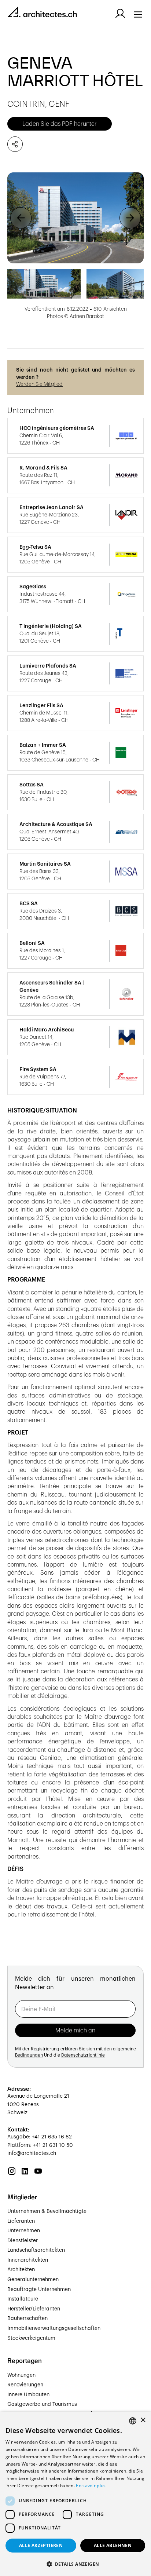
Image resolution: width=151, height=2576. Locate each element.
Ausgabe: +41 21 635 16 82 (40, 2137)
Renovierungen (25, 2385)
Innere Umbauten (28, 2395)
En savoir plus (91, 2486)
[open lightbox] (75, 218)
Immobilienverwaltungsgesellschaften (54, 2328)
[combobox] (133, 2421)
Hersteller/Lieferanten (34, 2309)
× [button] (143, 2420)
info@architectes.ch (32, 2153)
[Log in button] (120, 14)
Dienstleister (23, 2241)
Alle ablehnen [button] (113, 2545)
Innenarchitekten (28, 2260)
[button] (21, 218)
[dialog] (75, 2494)
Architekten (21, 2270)
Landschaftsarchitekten (36, 2250)
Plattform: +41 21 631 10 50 (40, 2145)
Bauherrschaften (27, 2319)
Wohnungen (21, 2375)
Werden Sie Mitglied (39, 384)
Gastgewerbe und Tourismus (42, 2404)
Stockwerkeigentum (31, 2338)
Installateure (23, 2299)
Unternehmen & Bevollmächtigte (47, 2211)
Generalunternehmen (33, 2280)
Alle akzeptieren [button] (41, 2545)
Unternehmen (24, 2231)
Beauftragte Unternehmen (39, 2290)
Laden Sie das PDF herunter (60, 124)
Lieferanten (21, 2221)
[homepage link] (42, 13)
